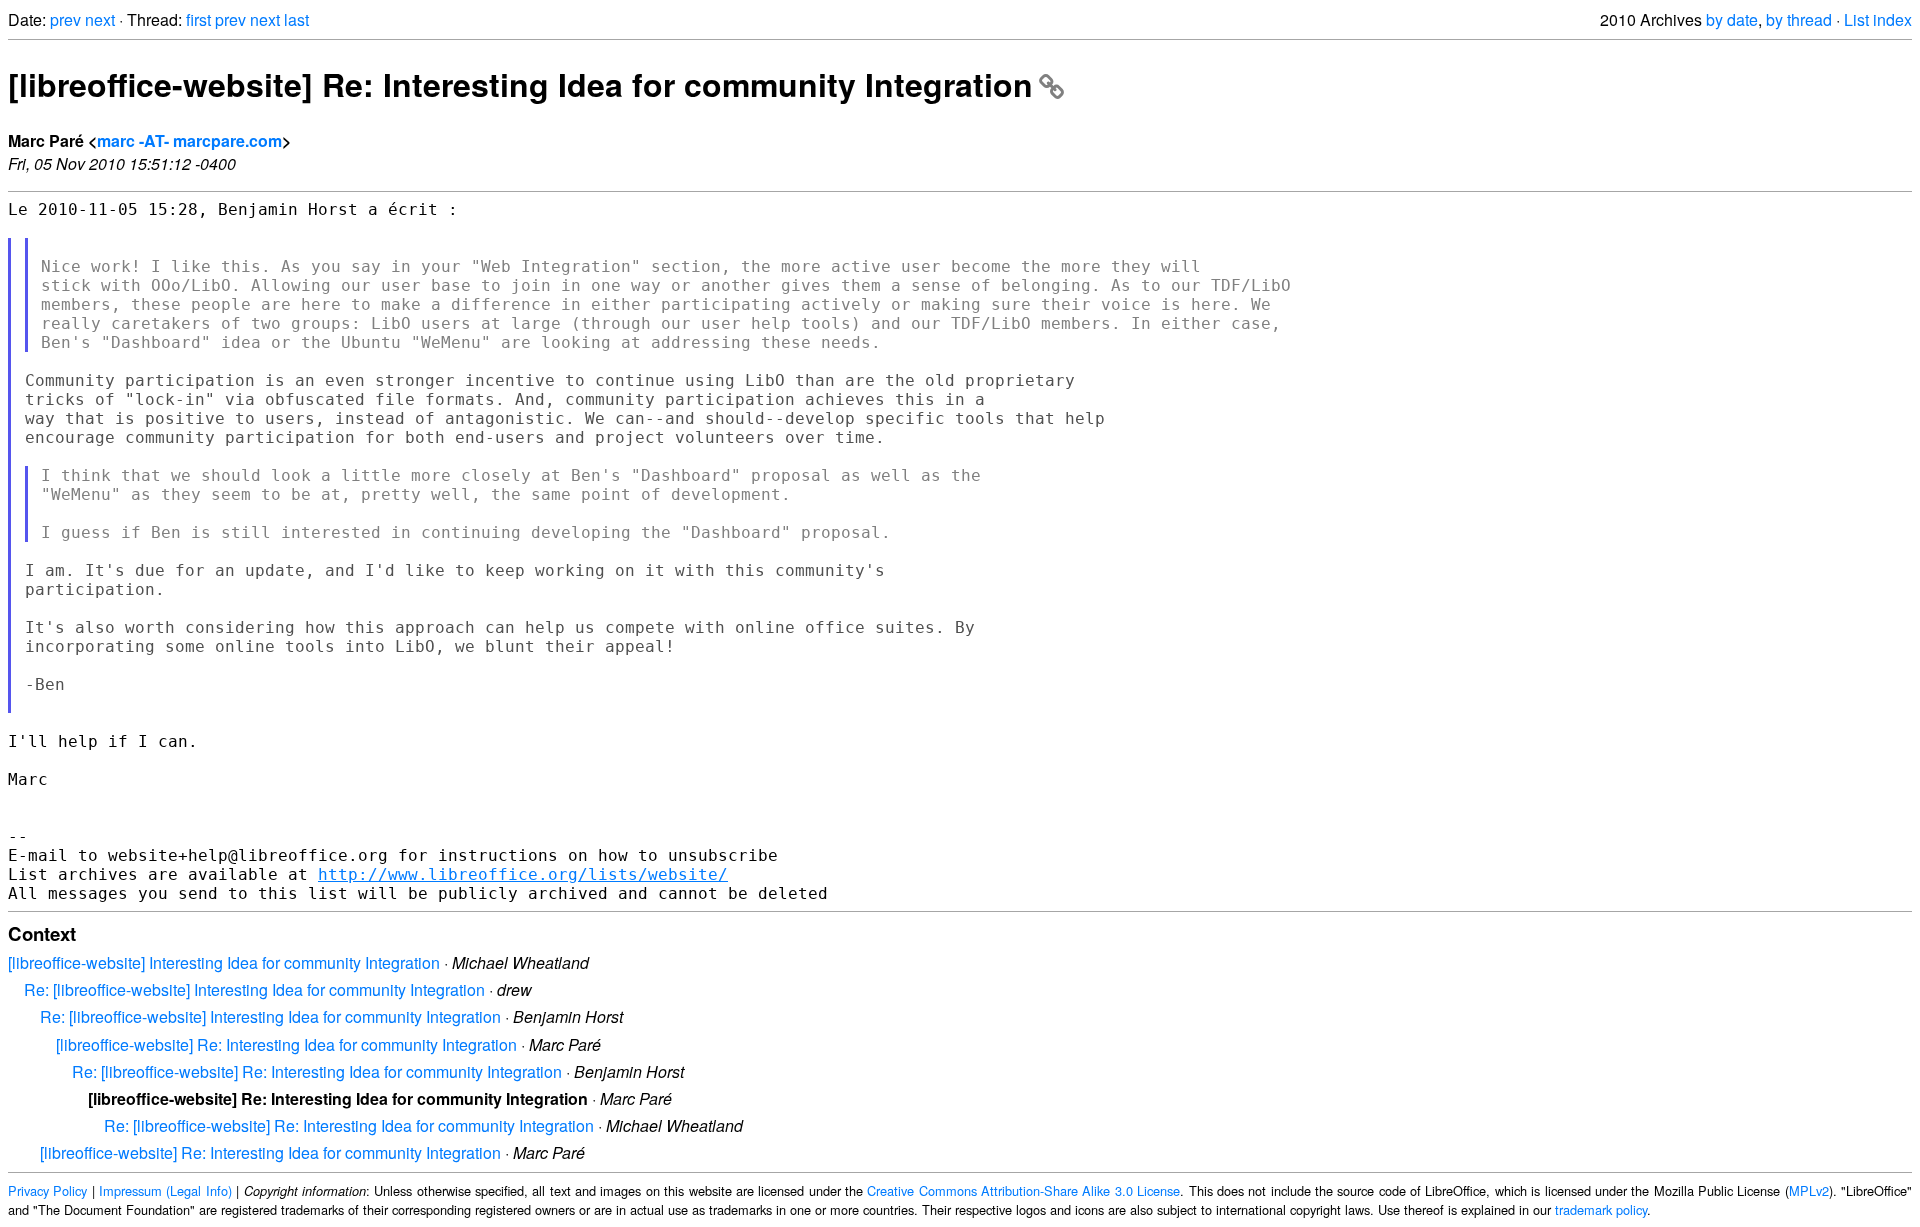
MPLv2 (1809, 1190)
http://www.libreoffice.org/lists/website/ (523, 874)
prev (65, 19)
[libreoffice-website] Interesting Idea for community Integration (224, 962)
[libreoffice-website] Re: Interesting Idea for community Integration (520, 84)
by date (1732, 19)
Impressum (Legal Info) (165, 1190)
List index (1878, 19)
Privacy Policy (47, 1190)
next (100, 19)
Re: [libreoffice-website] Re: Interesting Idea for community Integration (317, 1071)
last (296, 19)
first (198, 19)
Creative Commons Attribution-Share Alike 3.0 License (1023, 1190)
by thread (1799, 19)
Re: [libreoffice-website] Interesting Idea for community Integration (254, 989)
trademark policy (1601, 1209)
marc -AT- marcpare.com (189, 140)
